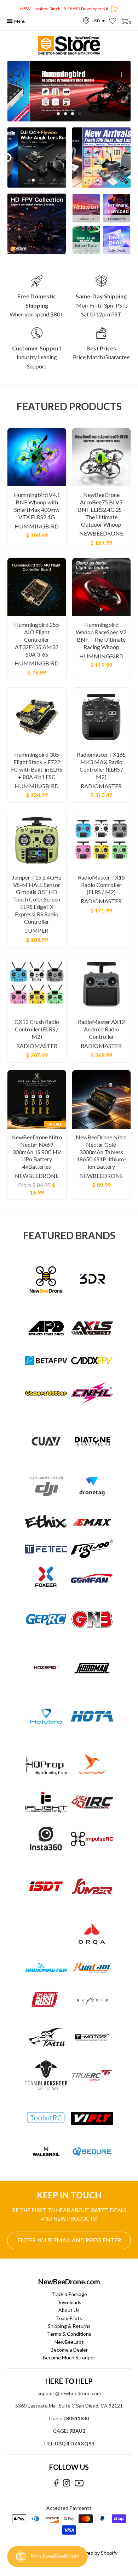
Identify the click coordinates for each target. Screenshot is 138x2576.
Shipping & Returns (69, 2326)
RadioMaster (101, 786)
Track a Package (69, 2294)
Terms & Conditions (69, 2334)
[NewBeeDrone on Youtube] (79, 2483)
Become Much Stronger (69, 2357)
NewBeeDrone (101, 533)
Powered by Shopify (95, 2553)
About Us (69, 2310)
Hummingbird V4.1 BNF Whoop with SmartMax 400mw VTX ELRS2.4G (37, 506)
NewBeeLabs (69, 2342)
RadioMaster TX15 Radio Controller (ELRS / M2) (101, 885)
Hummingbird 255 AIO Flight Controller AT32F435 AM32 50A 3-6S (37, 639)
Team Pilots (69, 2318)
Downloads (69, 2302)
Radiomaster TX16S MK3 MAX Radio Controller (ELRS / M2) (101, 765)
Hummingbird (37, 526)
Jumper (37, 930)
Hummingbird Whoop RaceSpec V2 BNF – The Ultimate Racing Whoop (101, 636)
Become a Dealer (69, 2350)
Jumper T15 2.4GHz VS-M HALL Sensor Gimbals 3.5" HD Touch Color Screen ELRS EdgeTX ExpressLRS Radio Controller (37, 899)
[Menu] (10, 21)
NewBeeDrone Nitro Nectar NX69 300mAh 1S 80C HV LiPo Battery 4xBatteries (37, 1152)
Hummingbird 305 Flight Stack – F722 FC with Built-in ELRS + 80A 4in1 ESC (37, 765)
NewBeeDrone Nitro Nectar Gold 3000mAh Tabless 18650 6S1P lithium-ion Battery (101, 1152)
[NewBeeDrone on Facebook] (56, 2483)
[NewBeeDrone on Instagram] (67, 2483)
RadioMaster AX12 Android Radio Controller (101, 1029)
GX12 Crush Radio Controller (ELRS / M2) (37, 1029)
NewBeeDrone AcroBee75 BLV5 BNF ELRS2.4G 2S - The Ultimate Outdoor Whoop (101, 509)
